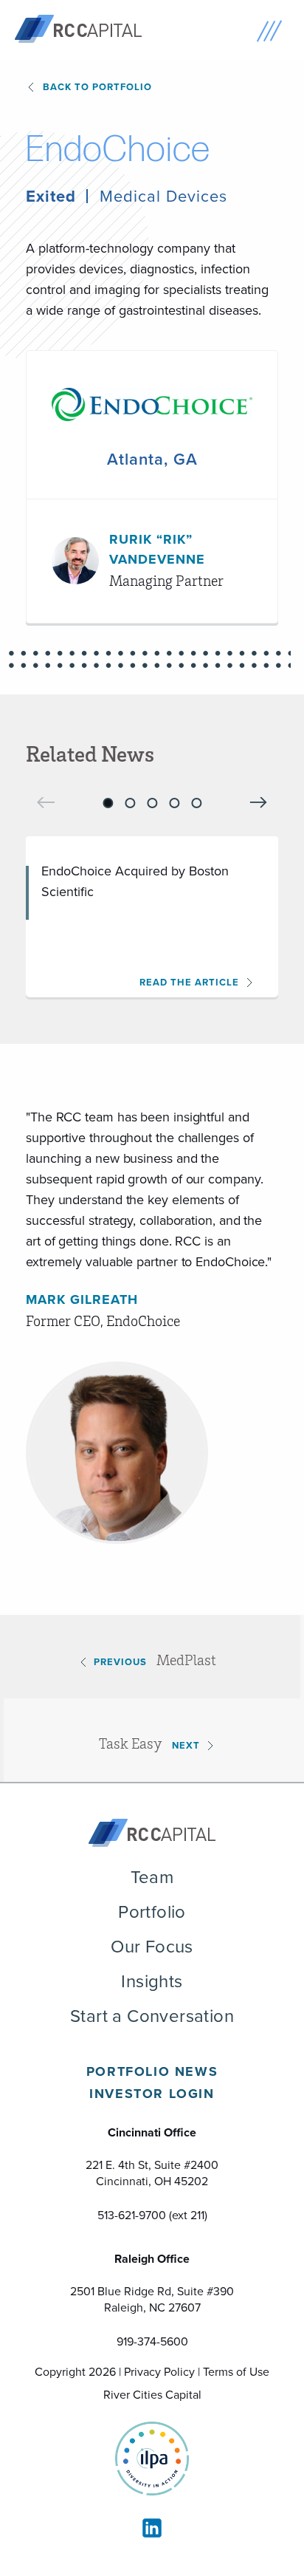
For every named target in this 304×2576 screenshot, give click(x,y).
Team (152, 1877)
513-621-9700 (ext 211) (152, 2215)
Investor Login (152, 2094)
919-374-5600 (152, 2341)
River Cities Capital (152, 2395)
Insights (152, 1981)
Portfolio (152, 1912)
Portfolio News (152, 2071)
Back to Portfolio (97, 87)
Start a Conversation (152, 2016)
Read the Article (189, 982)
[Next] (258, 803)
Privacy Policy (159, 2372)
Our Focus (152, 1947)
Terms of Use (236, 2372)
